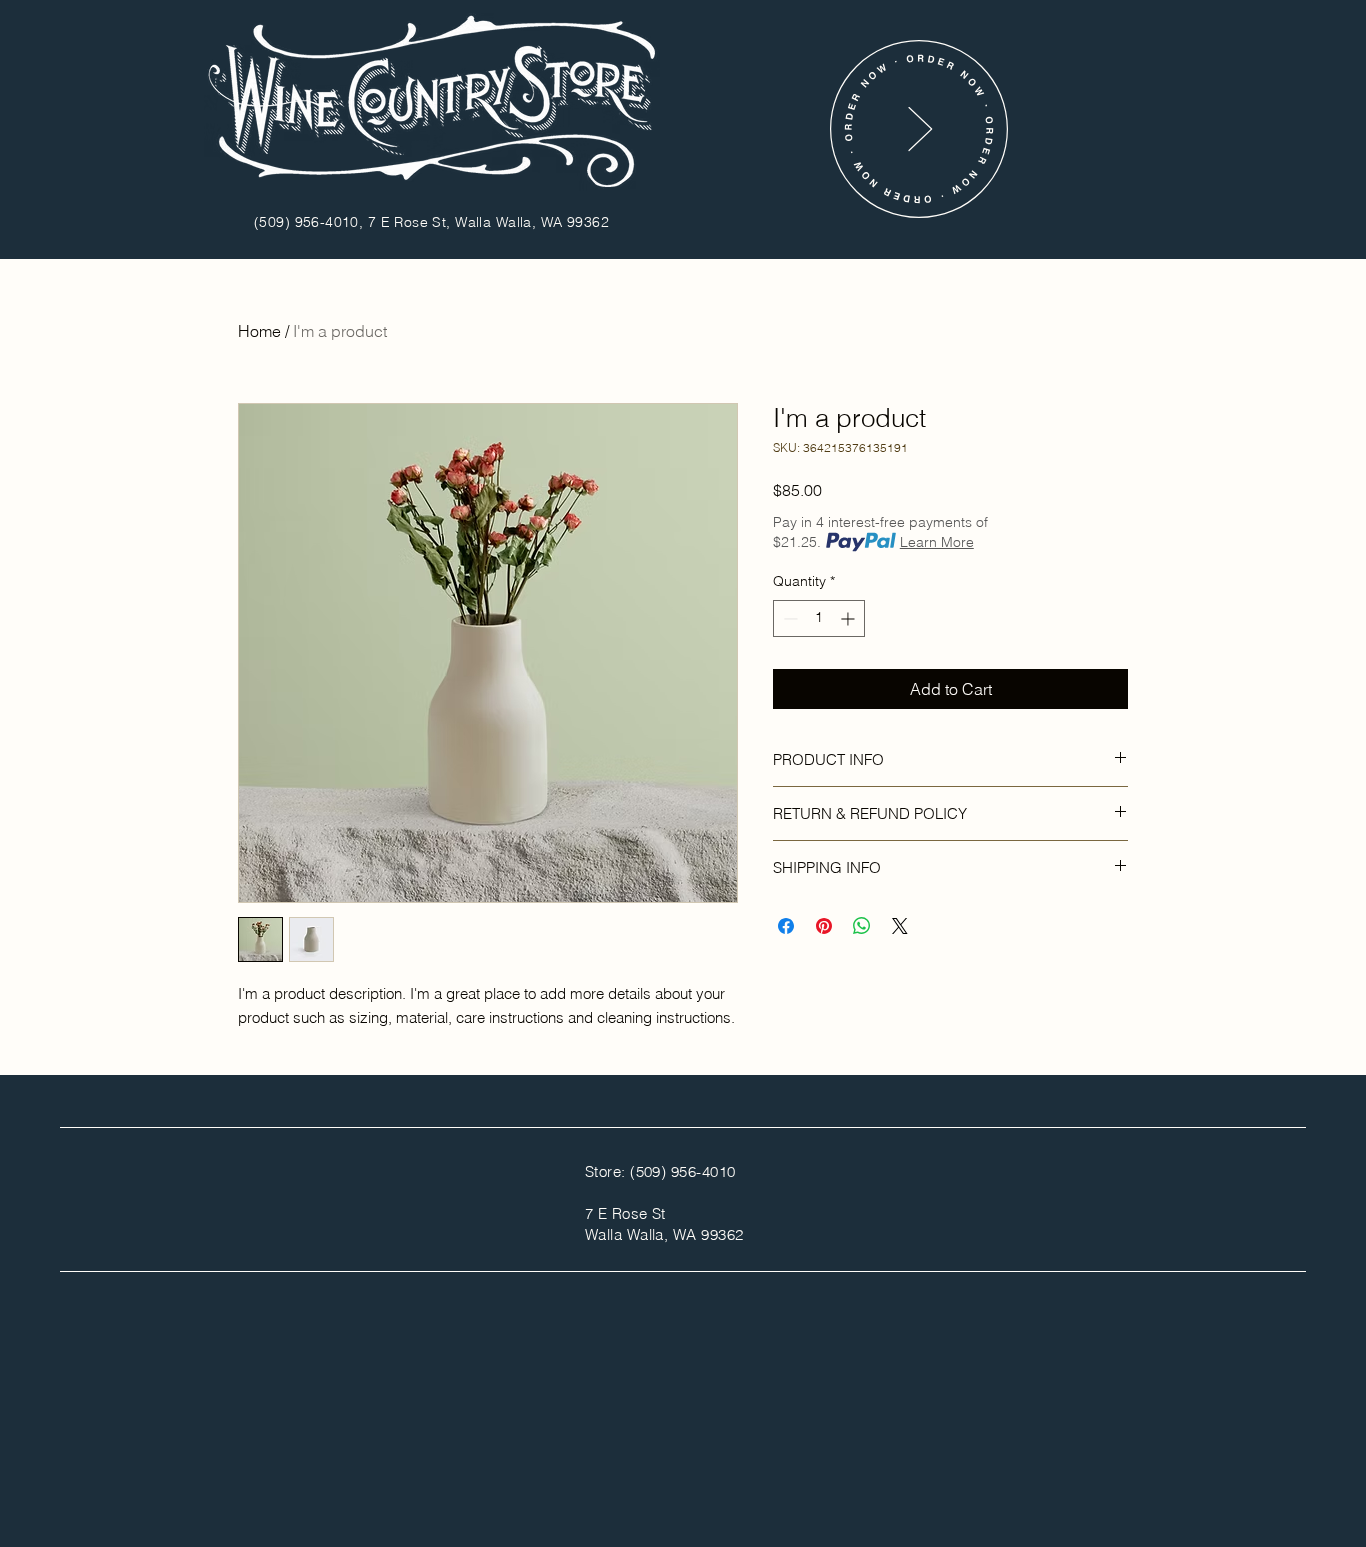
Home (259, 331)
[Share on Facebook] (786, 926)
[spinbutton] (819, 618)
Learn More (937, 542)
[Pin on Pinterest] (824, 926)
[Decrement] (788, 618)
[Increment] (849, 618)
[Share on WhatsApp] (862, 926)
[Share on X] (900, 926)
